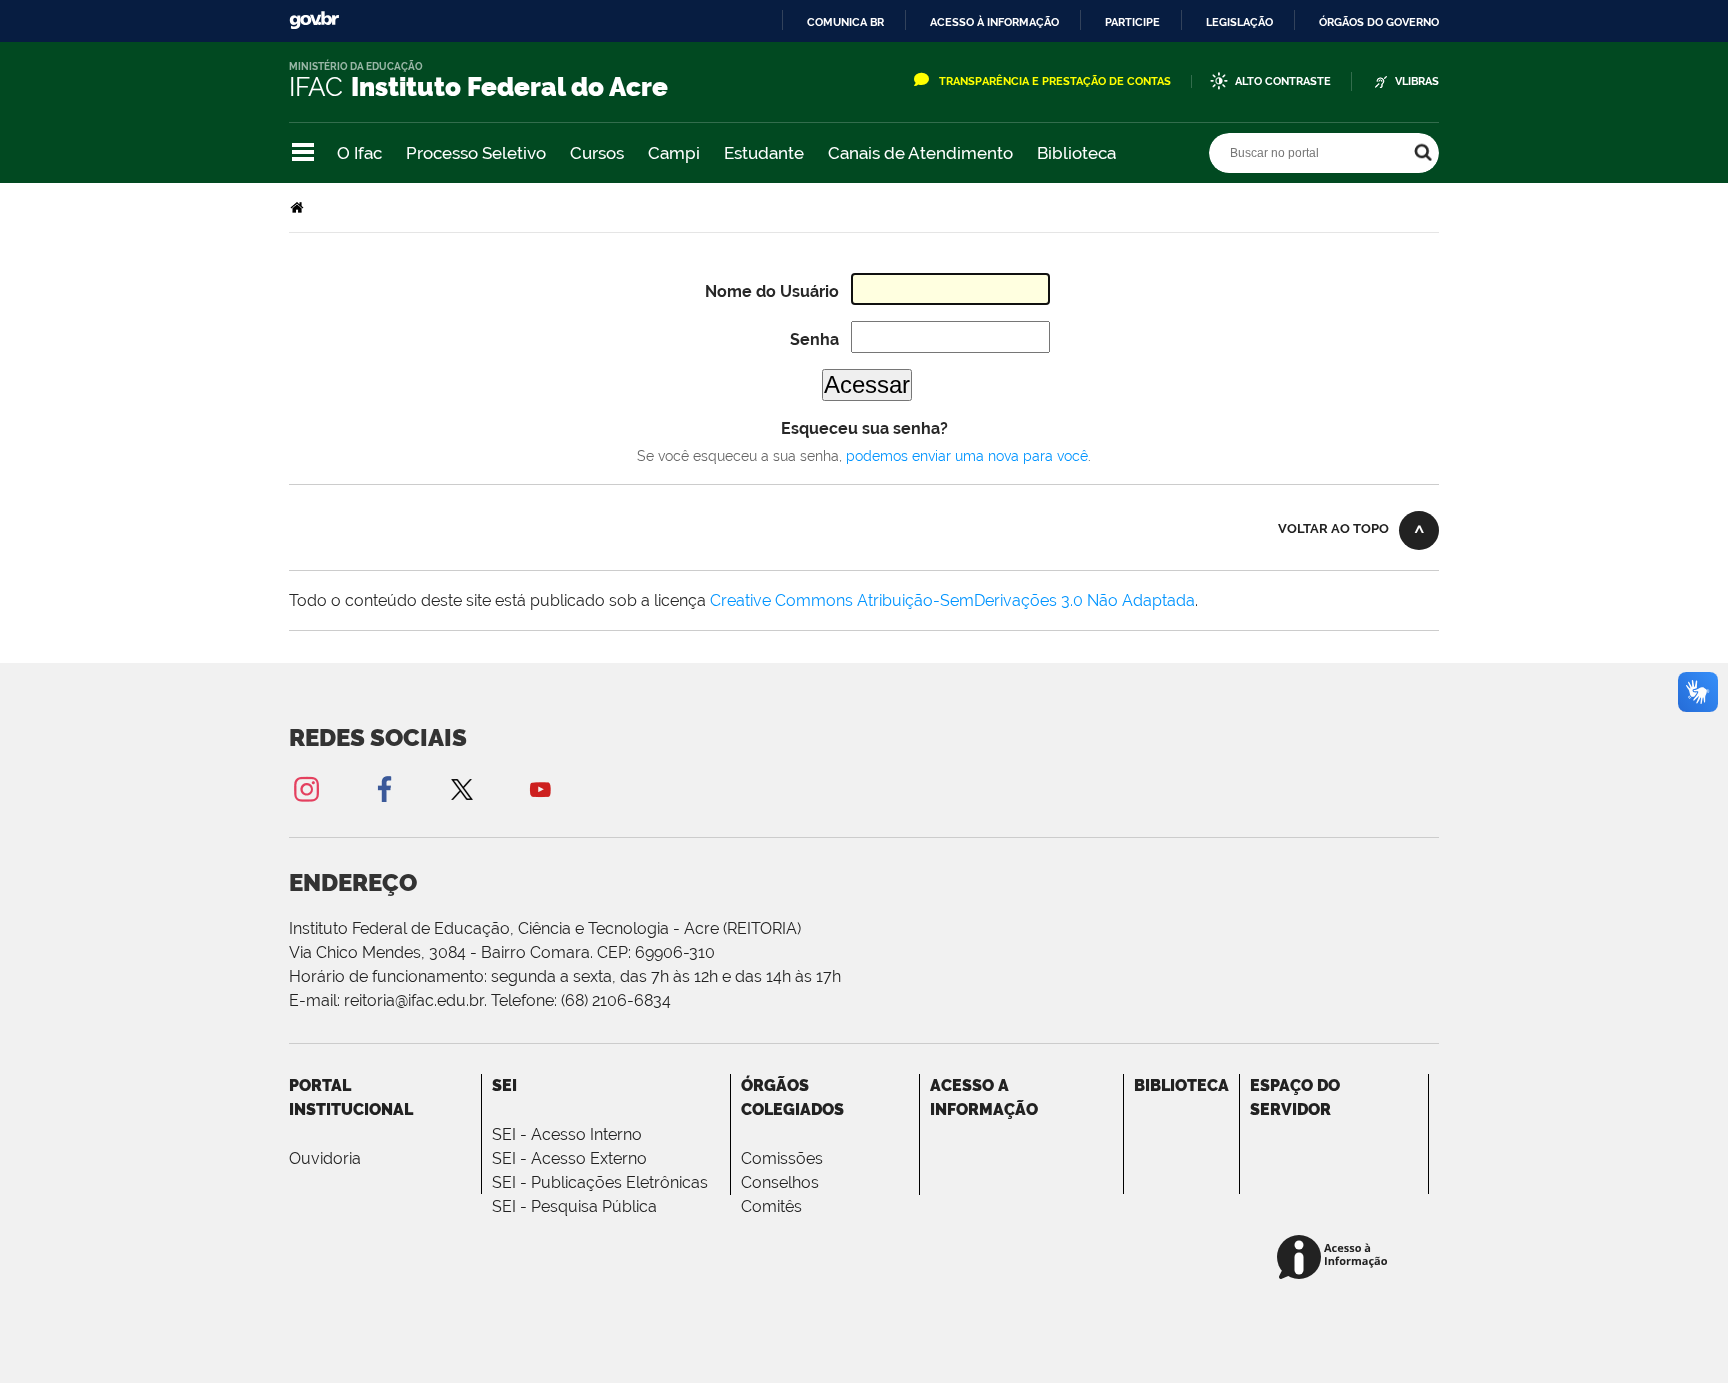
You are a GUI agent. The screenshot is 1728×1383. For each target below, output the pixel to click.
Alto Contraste (1283, 81)
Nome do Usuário (772, 291)
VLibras (1417, 81)
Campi (674, 153)
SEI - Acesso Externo (569, 1158)
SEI (504, 1085)
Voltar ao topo (1333, 528)
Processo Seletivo (476, 153)
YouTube (540, 788)
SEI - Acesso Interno (567, 1134)
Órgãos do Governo (1379, 22)
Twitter (462, 788)
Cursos (597, 153)
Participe (1132, 22)
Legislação (1239, 22)
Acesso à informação (994, 22)
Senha (814, 339)
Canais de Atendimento (920, 153)
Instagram (306, 788)
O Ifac (359, 153)
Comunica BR (845, 22)
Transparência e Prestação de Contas (1055, 81)
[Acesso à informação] (1335, 1258)
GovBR (314, 20)
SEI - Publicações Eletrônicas (600, 1182)
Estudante (764, 153)
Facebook (384, 788)
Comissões (782, 1158)
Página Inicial (299, 207)
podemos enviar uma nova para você (967, 456)
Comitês (771, 1206)
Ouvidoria (325, 1158)
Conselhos (780, 1182)
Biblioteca (1076, 153)
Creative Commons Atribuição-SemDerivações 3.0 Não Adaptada (952, 600)
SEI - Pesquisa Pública (574, 1206)
